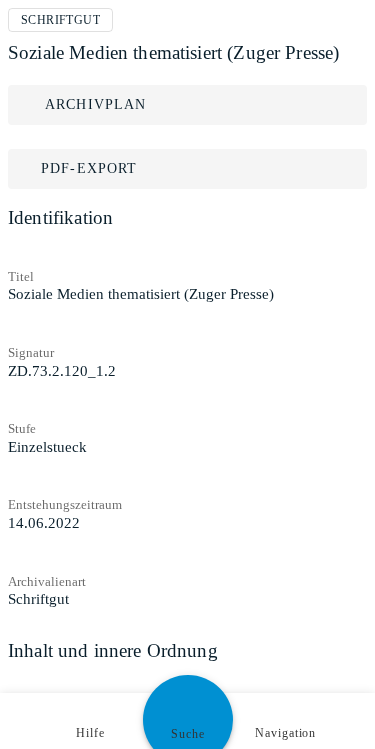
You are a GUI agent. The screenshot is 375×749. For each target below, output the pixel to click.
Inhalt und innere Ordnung (113, 650)
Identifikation (60, 217)
